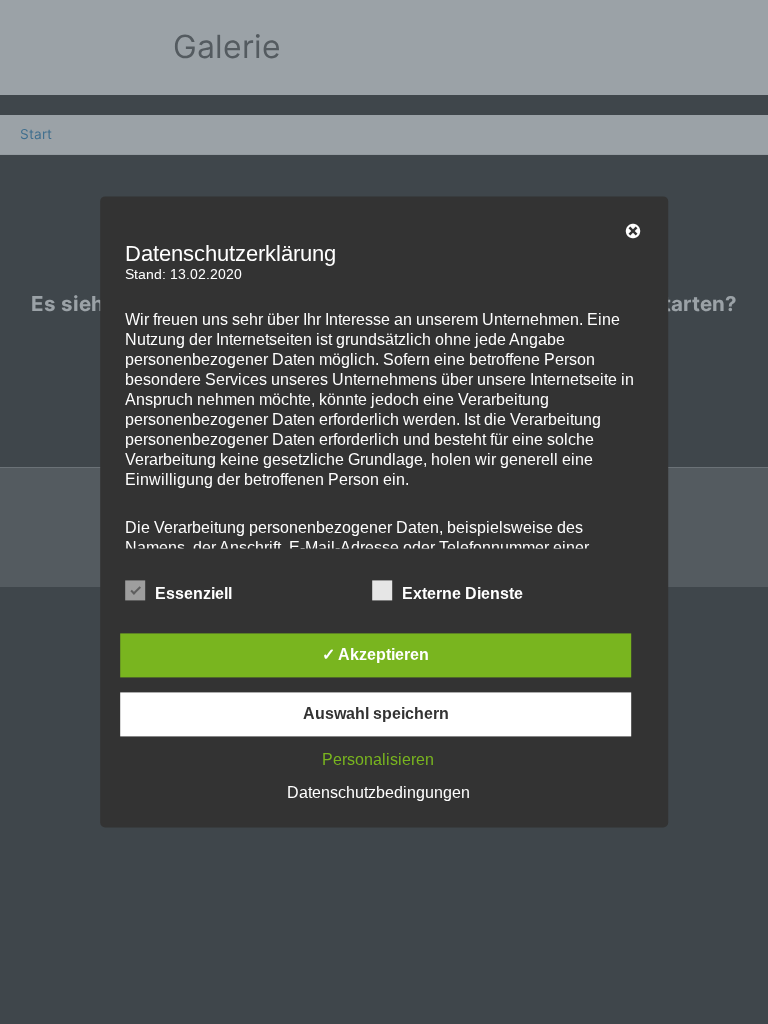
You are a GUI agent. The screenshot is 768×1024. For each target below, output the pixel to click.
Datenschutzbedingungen (378, 793)
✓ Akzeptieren (375, 655)
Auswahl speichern (376, 714)
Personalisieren (378, 760)
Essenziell (193, 594)
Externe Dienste (462, 594)
